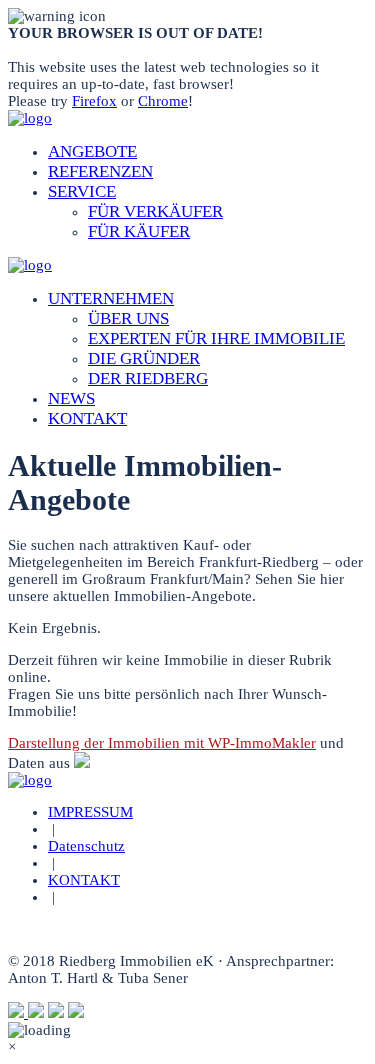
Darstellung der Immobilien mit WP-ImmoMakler (162, 743)
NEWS (71, 398)
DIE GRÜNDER (144, 358)
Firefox (94, 101)
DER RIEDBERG (148, 378)
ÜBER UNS (128, 318)
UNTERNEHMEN (111, 298)
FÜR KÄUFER (139, 231)
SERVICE (82, 191)
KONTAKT (87, 418)
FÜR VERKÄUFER (155, 211)
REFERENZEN (100, 171)
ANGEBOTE (92, 151)
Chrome (163, 101)
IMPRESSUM (90, 812)
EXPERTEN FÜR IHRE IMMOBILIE (216, 338)
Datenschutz (86, 846)
